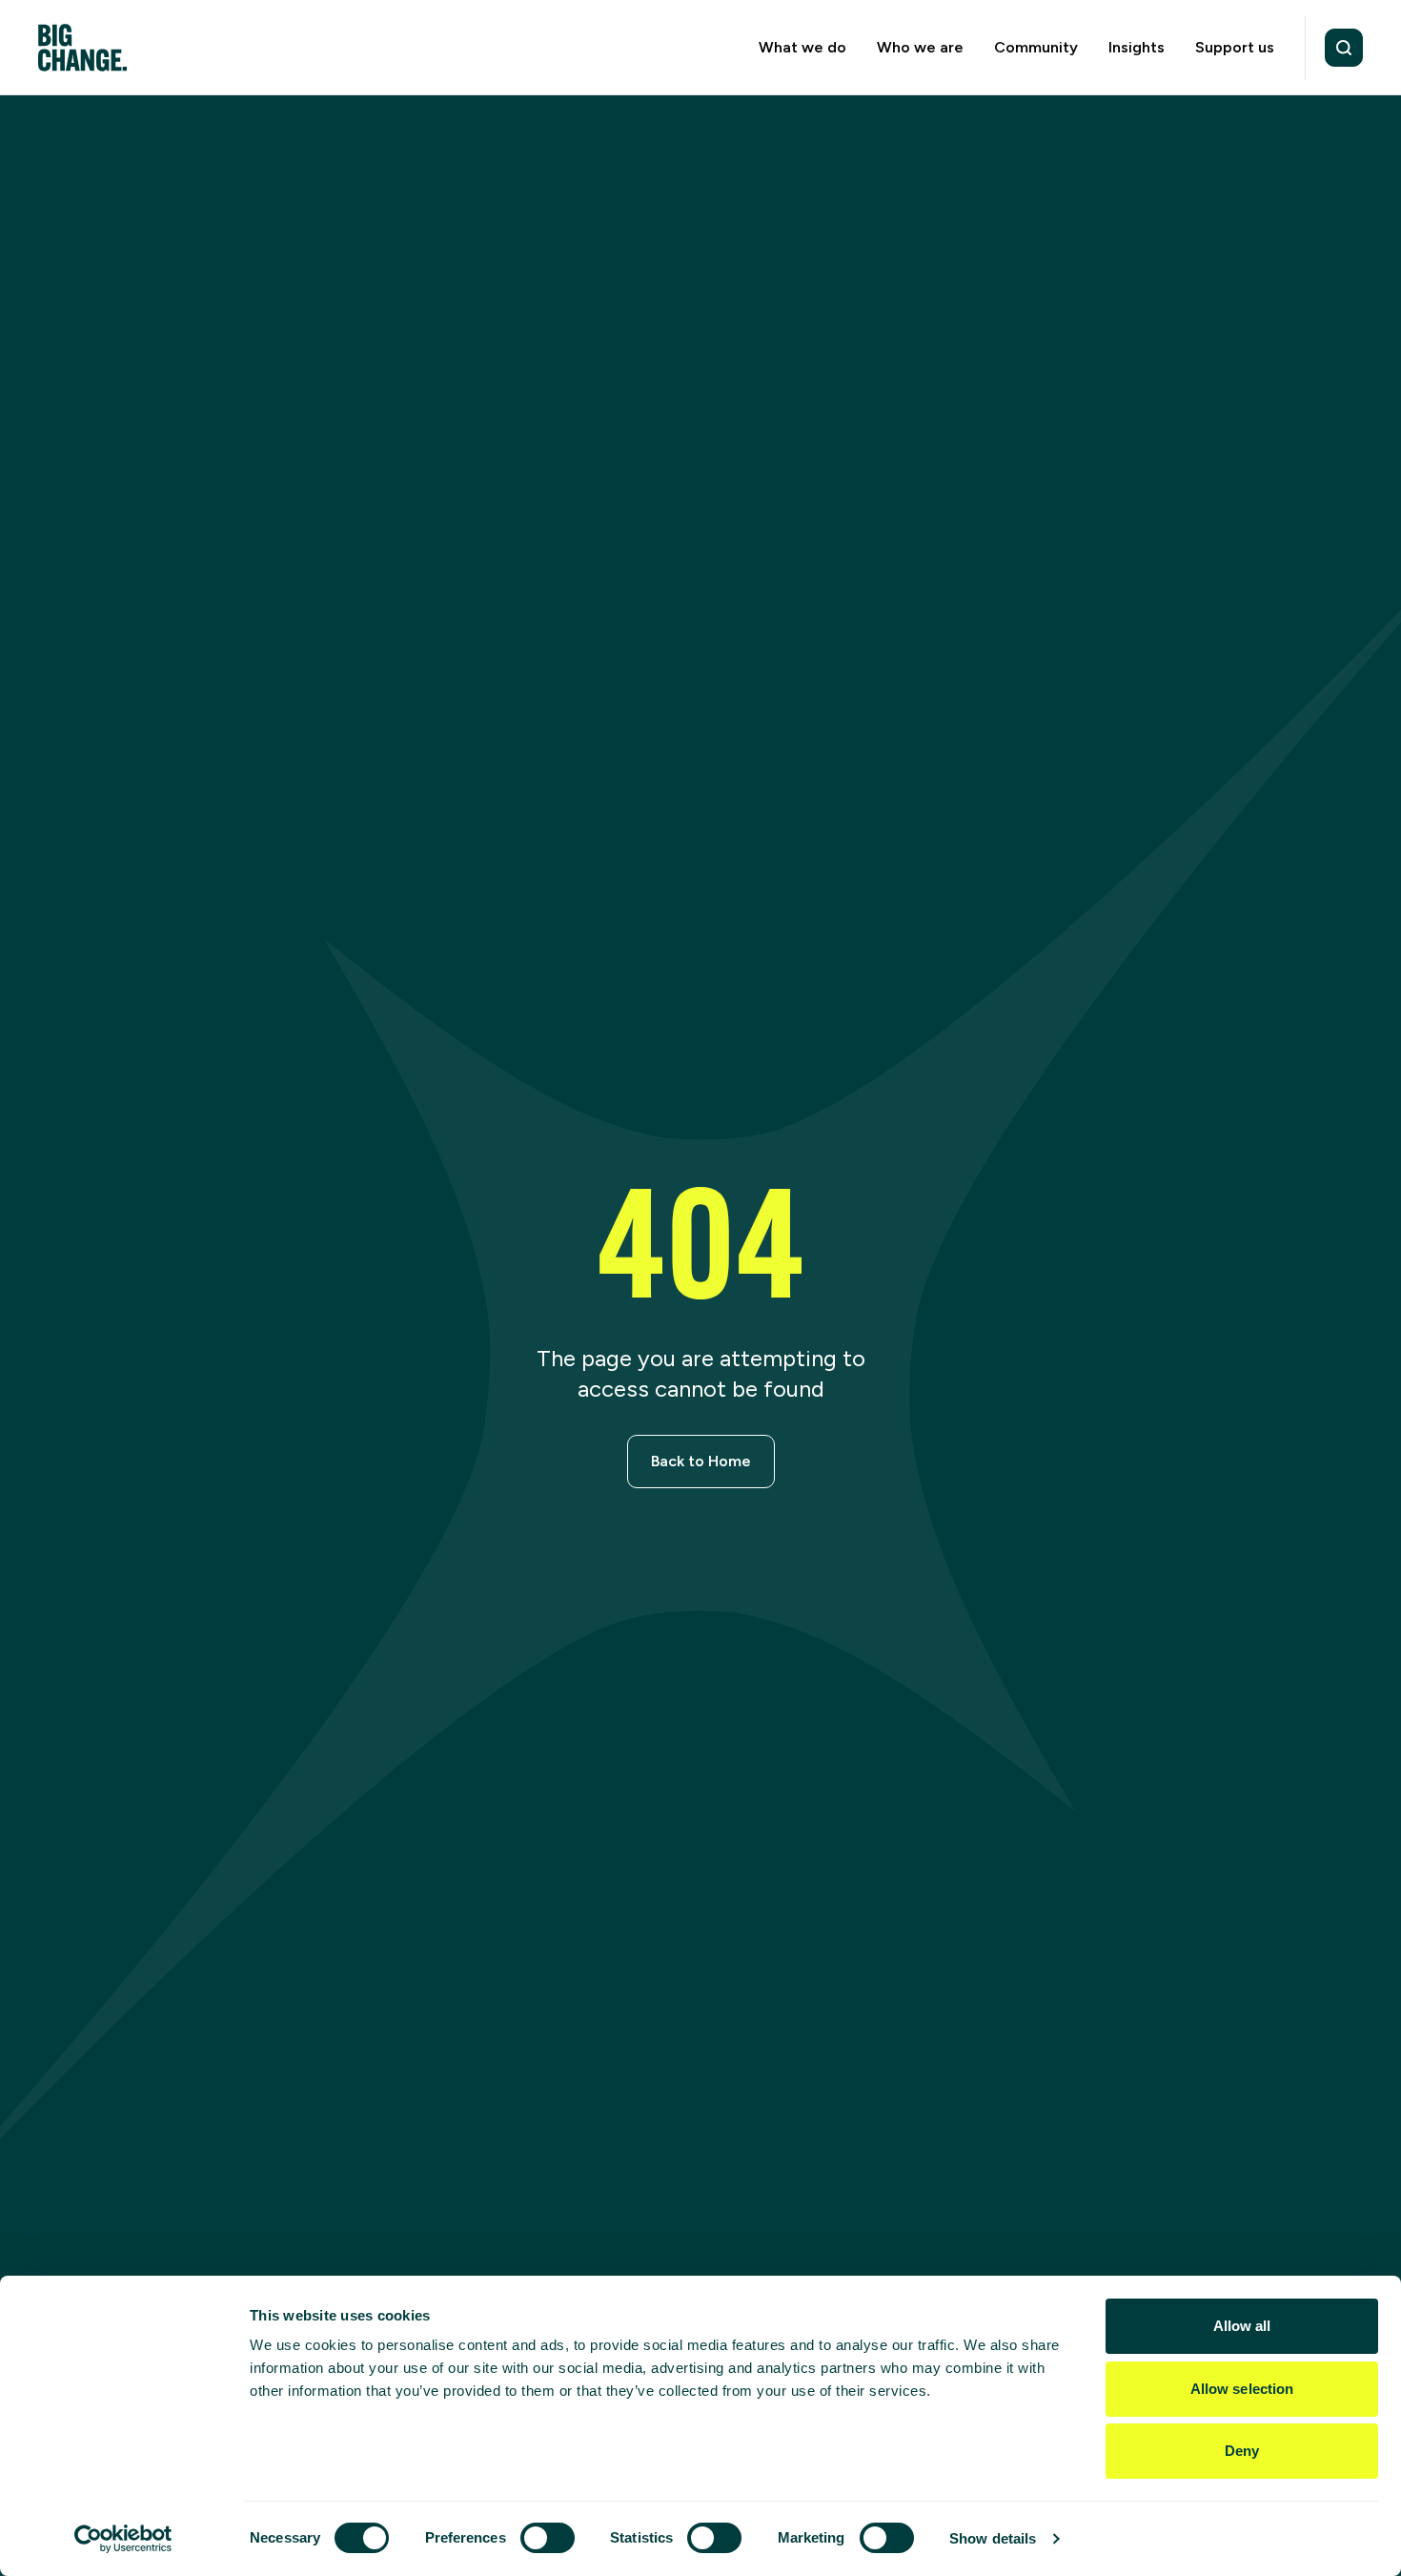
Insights (1137, 47)
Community (1036, 47)
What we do (802, 47)
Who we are (920, 47)
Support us (1235, 47)
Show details (993, 2538)
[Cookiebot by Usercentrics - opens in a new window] (123, 2539)
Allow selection (1242, 2389)
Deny (1242, 2451)
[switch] (548, 2538)
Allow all (1242, 2326)
